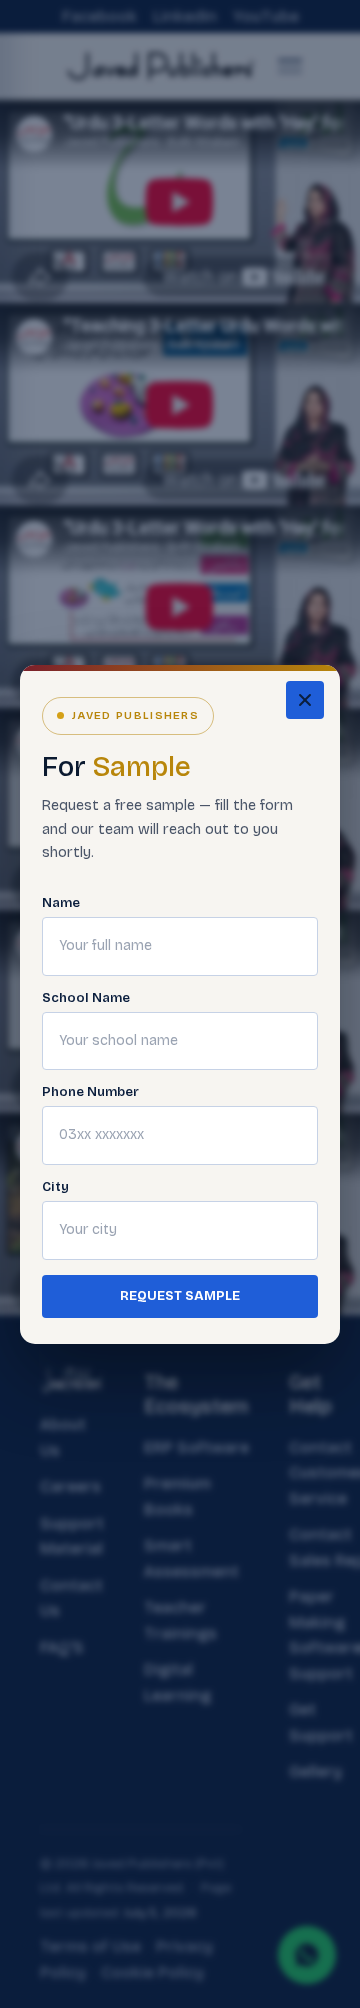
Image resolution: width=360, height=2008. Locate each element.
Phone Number (90, 1092)
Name (61, 903)
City (55, 1187)
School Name (86, 998)
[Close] (305, 700)
